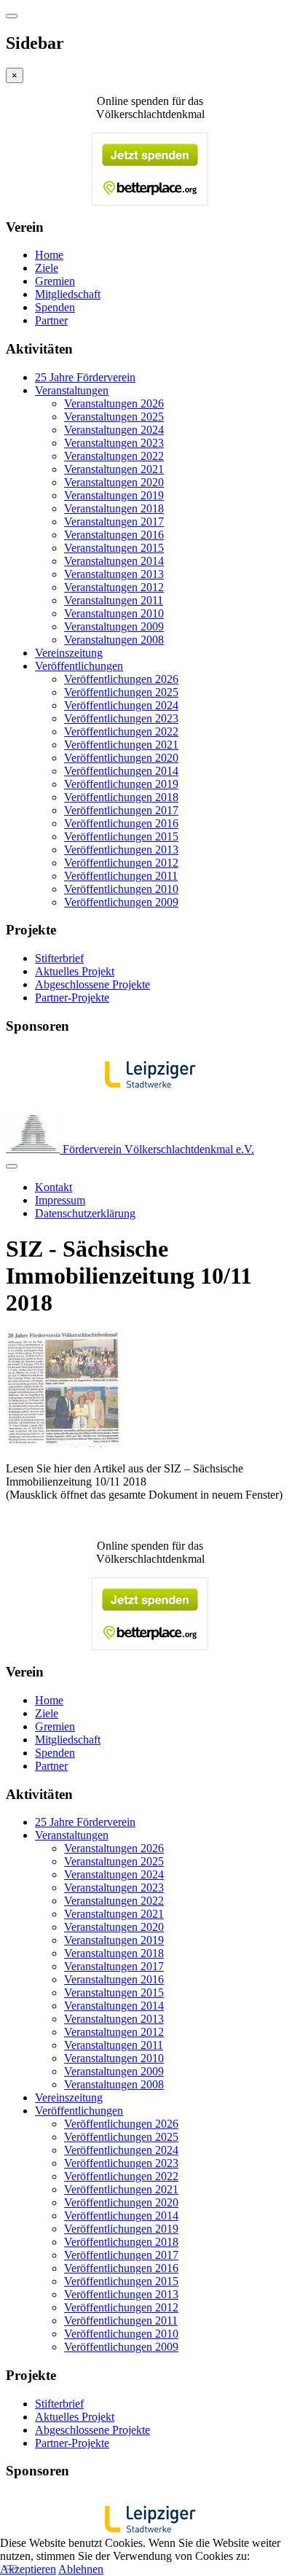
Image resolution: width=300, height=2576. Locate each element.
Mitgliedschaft (68, 294)
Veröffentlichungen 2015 (121, 836)
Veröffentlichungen (79, 666)
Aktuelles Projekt (75, 971)
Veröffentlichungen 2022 (121, 731)
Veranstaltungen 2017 (114, 522)
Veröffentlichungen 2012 (121, 863)
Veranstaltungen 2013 (114, 574)
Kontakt (54, 1187)
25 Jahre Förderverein (85, 377)
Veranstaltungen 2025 (114, 417)
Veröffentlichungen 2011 (121, 876)
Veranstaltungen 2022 (114, 456)
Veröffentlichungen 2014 (121, 771)
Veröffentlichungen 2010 (121, 889)
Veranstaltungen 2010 (114, 613)
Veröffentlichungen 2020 (121, 758)
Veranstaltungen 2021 (114, 469)
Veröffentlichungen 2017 (121, 810)
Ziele (47, 268)
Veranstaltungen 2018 (114, 508)
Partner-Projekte (72, 998)
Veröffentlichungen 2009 (121, 902)
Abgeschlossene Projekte (92, 984)
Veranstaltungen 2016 (114, 535)
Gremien (55, 281)
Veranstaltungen (72, 390)
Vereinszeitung (69, 653)
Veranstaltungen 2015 (114, 548)
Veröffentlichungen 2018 (121, 797)
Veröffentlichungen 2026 (121, 679)
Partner (51, 320)
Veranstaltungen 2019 (114, 495)
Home (49, 255)
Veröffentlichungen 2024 (121, 705)
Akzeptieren (28, 2569)
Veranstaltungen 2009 (114, 627)
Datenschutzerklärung (85, 1213)
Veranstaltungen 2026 (114, 403)
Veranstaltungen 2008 (114, 640)
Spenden (55, 307)
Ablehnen (81, 2569)
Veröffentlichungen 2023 (121, 718)
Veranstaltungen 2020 (114, 482)
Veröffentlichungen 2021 (121, 745)
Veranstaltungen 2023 (114, 443)
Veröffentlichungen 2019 (121, 784)
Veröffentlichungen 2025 (121, 692)
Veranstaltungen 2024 (114, 430)
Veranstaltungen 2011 (114, 600)
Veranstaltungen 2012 (114, 587)
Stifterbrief (59, 958)
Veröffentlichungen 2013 (121, 850)
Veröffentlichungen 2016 (121, 823)
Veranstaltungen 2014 (114, 561)
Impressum (60, 1200)
